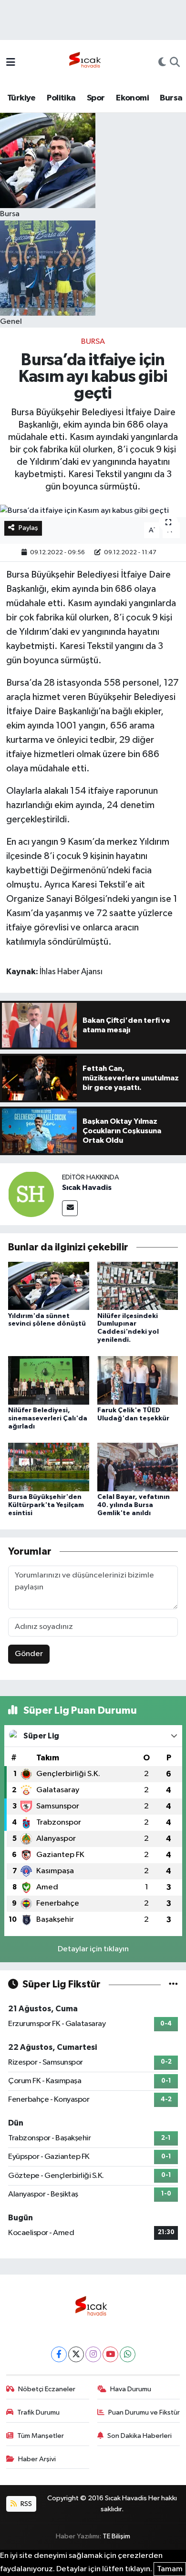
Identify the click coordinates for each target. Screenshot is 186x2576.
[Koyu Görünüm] (162, 63)
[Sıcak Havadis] (87, 63)
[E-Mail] (70, 1208)
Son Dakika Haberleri (139, 2436)
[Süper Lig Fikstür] (173, 1984)
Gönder (29, 1654)
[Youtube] (110, 2354)
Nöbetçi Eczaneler (47, 2389)
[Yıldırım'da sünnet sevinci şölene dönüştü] (49, 1286)
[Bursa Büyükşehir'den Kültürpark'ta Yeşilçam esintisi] (49, 1467)
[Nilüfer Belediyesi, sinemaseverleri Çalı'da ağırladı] (49, 1380)
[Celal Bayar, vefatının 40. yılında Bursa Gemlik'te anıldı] (138, 1467)
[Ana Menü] (11, 63)
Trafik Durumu (38, 2412)
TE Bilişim (116, 2536)
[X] (76, 2354)
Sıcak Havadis (87, 1188)
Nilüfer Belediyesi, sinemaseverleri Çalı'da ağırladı (48, 1418)
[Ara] (175, 63)
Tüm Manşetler (41, 2436)
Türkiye (21, 98)
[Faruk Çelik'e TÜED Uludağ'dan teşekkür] (138, 1380)
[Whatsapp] (128, 2354)
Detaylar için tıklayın (93, 1949)
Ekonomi (132, 98)
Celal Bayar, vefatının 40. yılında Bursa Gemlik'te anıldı (134, 1505)
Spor (96, 98)
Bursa (171, 98)
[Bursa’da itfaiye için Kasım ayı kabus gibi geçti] (93, 511)
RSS (26, 2504)
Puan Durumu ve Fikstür (144, 2412)
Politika (61, 98)
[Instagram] (93, 2354)
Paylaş (28, 528)
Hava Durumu (131, 2389)
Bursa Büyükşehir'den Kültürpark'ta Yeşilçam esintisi (46, 1505)
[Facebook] (59, 2354)
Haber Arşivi (37, 2459)
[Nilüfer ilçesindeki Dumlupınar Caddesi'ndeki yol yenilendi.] (138, 1286)
